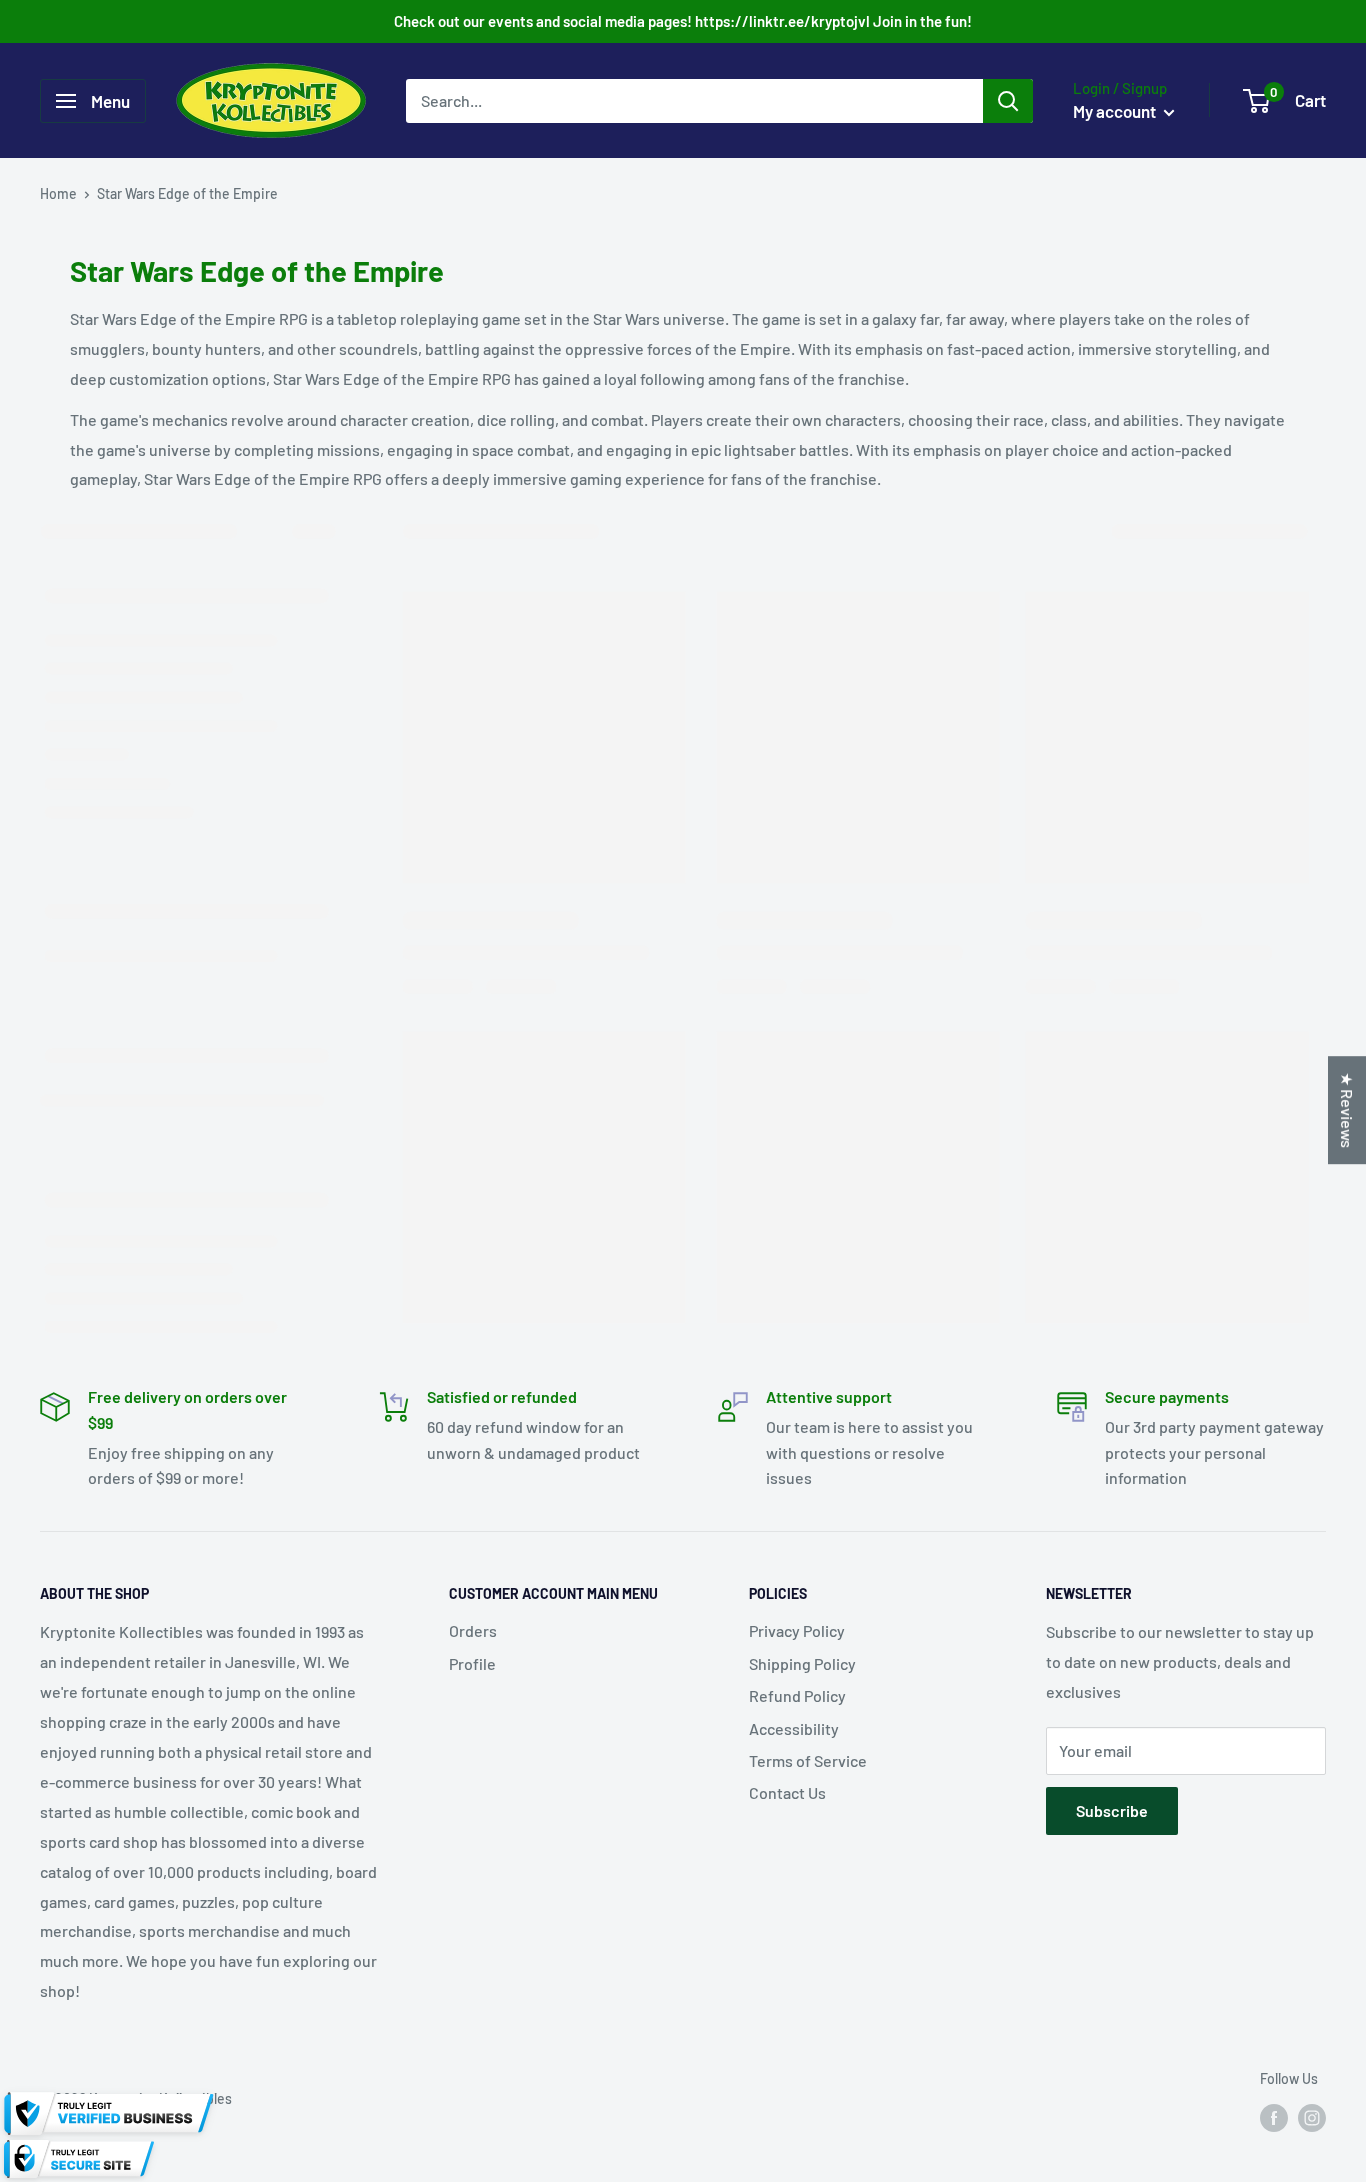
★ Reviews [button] (1347, 1110)
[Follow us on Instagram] (1312, 2118)
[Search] (1008, 101)
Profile (472, 1663)
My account (1116, 111)
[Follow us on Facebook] (1274, 2118)
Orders (473, 1630)
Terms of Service (808, 1760)
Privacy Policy (797, 1630)
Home (58, 193)
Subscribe (1112, 1810)
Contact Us (787, 1792)
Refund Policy (797, 1695)
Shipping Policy (802, 1663)
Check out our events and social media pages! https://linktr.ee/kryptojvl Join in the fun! (683, 21)
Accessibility (794, 1728)
